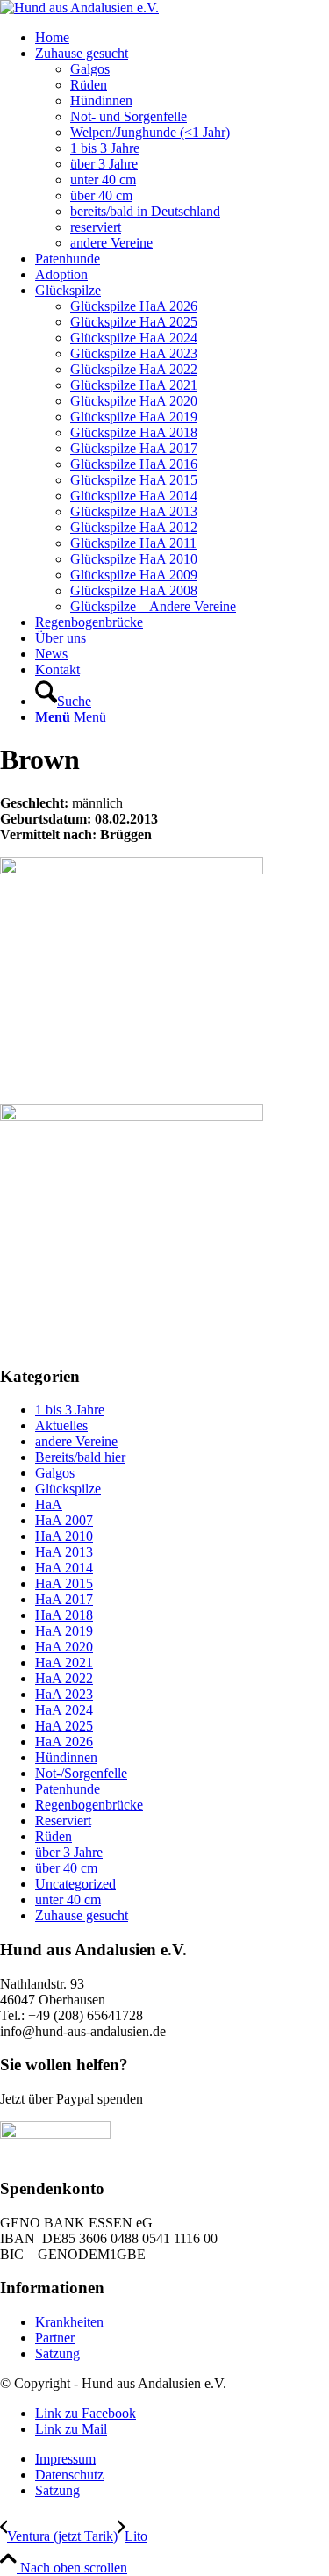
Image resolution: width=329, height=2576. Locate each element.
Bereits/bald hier (80, 1457)
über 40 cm (66, 1868)
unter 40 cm (68, 1900)
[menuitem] (182, 38)
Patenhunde (68, 1789)
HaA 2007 (64, 1520)
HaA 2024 (64, 1710)
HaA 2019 (64, 1631)
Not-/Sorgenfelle (81, 1773)
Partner (55, 2338)
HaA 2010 (64, 1536)
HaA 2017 (64, 1599)
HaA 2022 (64, 1678)
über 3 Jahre (69, 1852)
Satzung (57, 2353)
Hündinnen (66, 1757)
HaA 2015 (64, 1583)
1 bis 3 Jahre (70, 1410)
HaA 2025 (64, 1726)
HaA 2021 (64, 1662)
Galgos (55, 1473)
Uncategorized (75, 1884)
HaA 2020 (64, 1647)
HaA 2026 (64, 1741)
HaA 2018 (64, 1615)
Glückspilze (68, 1489)
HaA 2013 (64, 1552)
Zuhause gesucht (82, 1915)
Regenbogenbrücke (89, 1805)
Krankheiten (69, 2322)
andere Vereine (76, 1441)
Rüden (54, 1836)
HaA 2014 (64, 1568)
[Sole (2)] (164, 1106)
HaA (49, 1504)
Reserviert (63, 1820)
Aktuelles (61, 1425)
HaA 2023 (64, 1694)
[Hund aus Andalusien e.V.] (79, 7)
